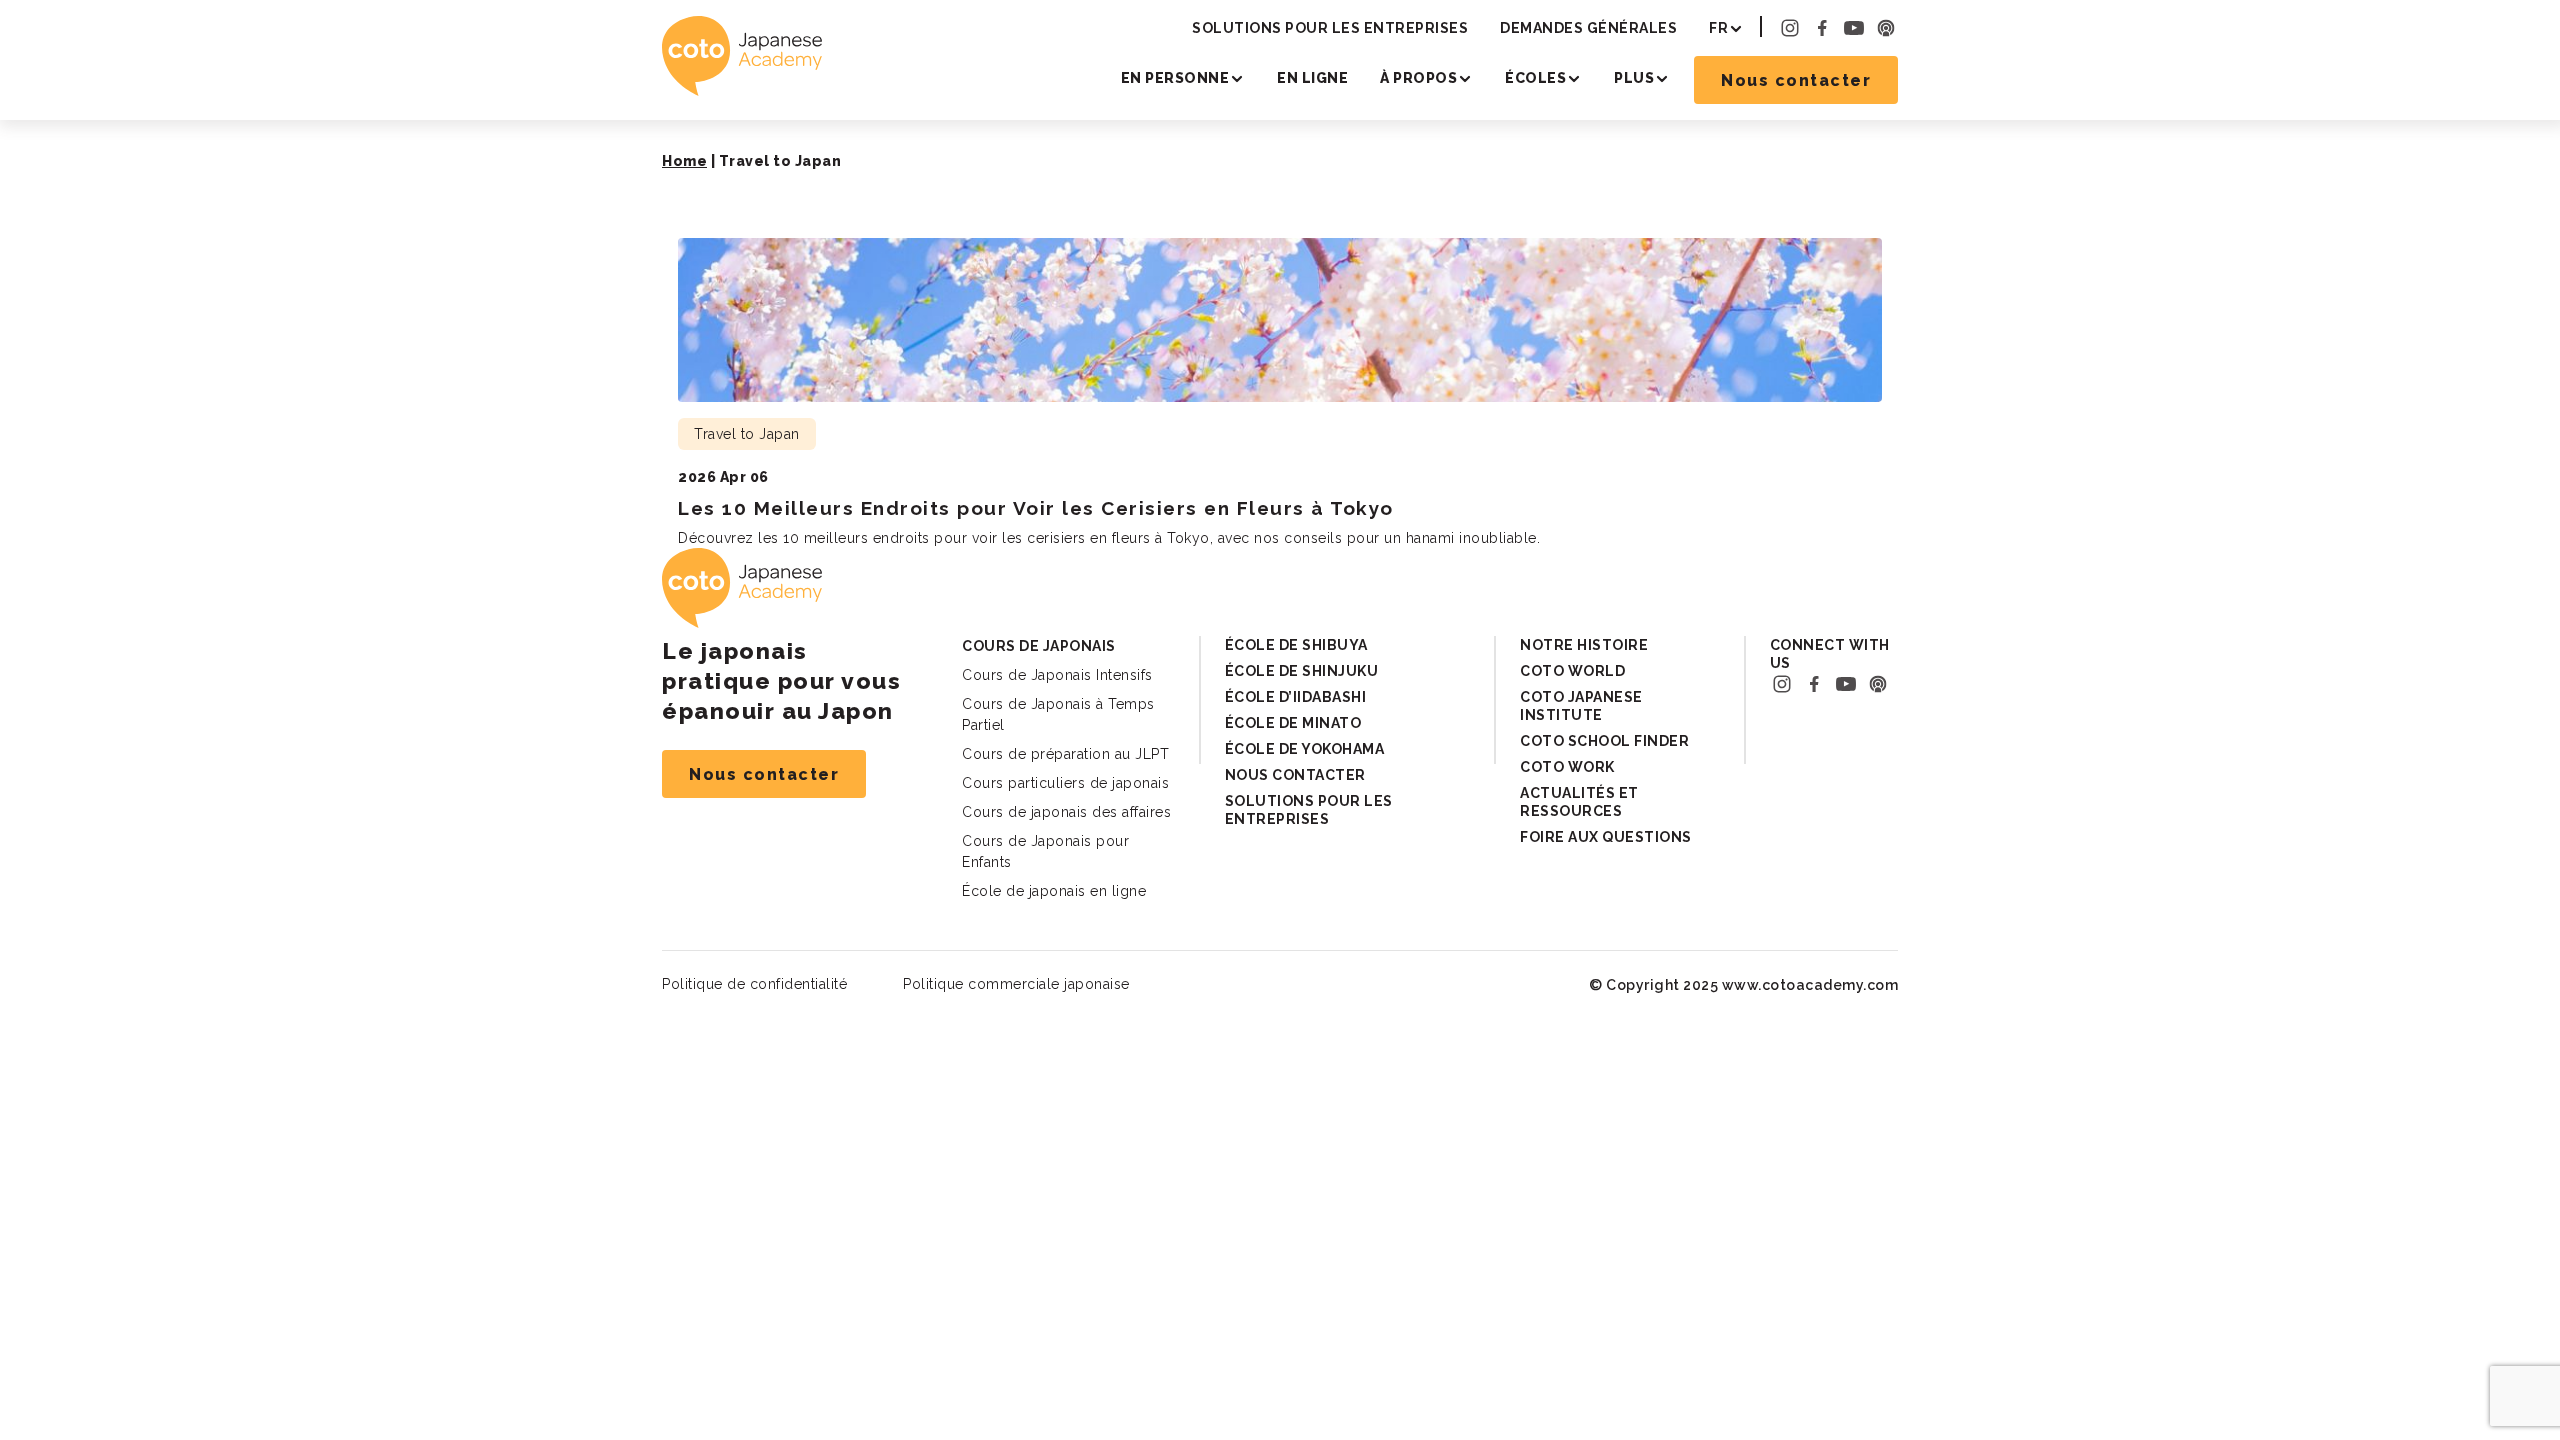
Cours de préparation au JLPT (1065, 754)
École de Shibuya (1296, 645)
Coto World (1572, 671)
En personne (1175, 78)
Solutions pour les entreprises (1330, 28)
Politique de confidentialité (754, 984)
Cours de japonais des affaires (1066, 812)
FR (1718, 28)
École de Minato (1293, 723)
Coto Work (1567, 767)
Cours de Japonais (1039, 646)
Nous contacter (1796, 80)
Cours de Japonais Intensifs (1057, 675)
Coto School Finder (1604, 741)
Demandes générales (1588, 28)
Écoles (1535, 78)
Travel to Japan (747, 434)
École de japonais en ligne (1054, 891)
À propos (1418, 78)
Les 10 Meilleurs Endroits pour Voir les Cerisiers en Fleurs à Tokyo (1036, 508)
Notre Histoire (1584, 645)
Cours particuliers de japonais (1065, 783)
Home (684, 161)
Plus (1634, 78)
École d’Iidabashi (1296, 697)
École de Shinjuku (1302, 671)
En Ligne (1312, 78)
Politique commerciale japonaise (1016, 984)
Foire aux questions (1606, 837)
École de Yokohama (1305, 749)
